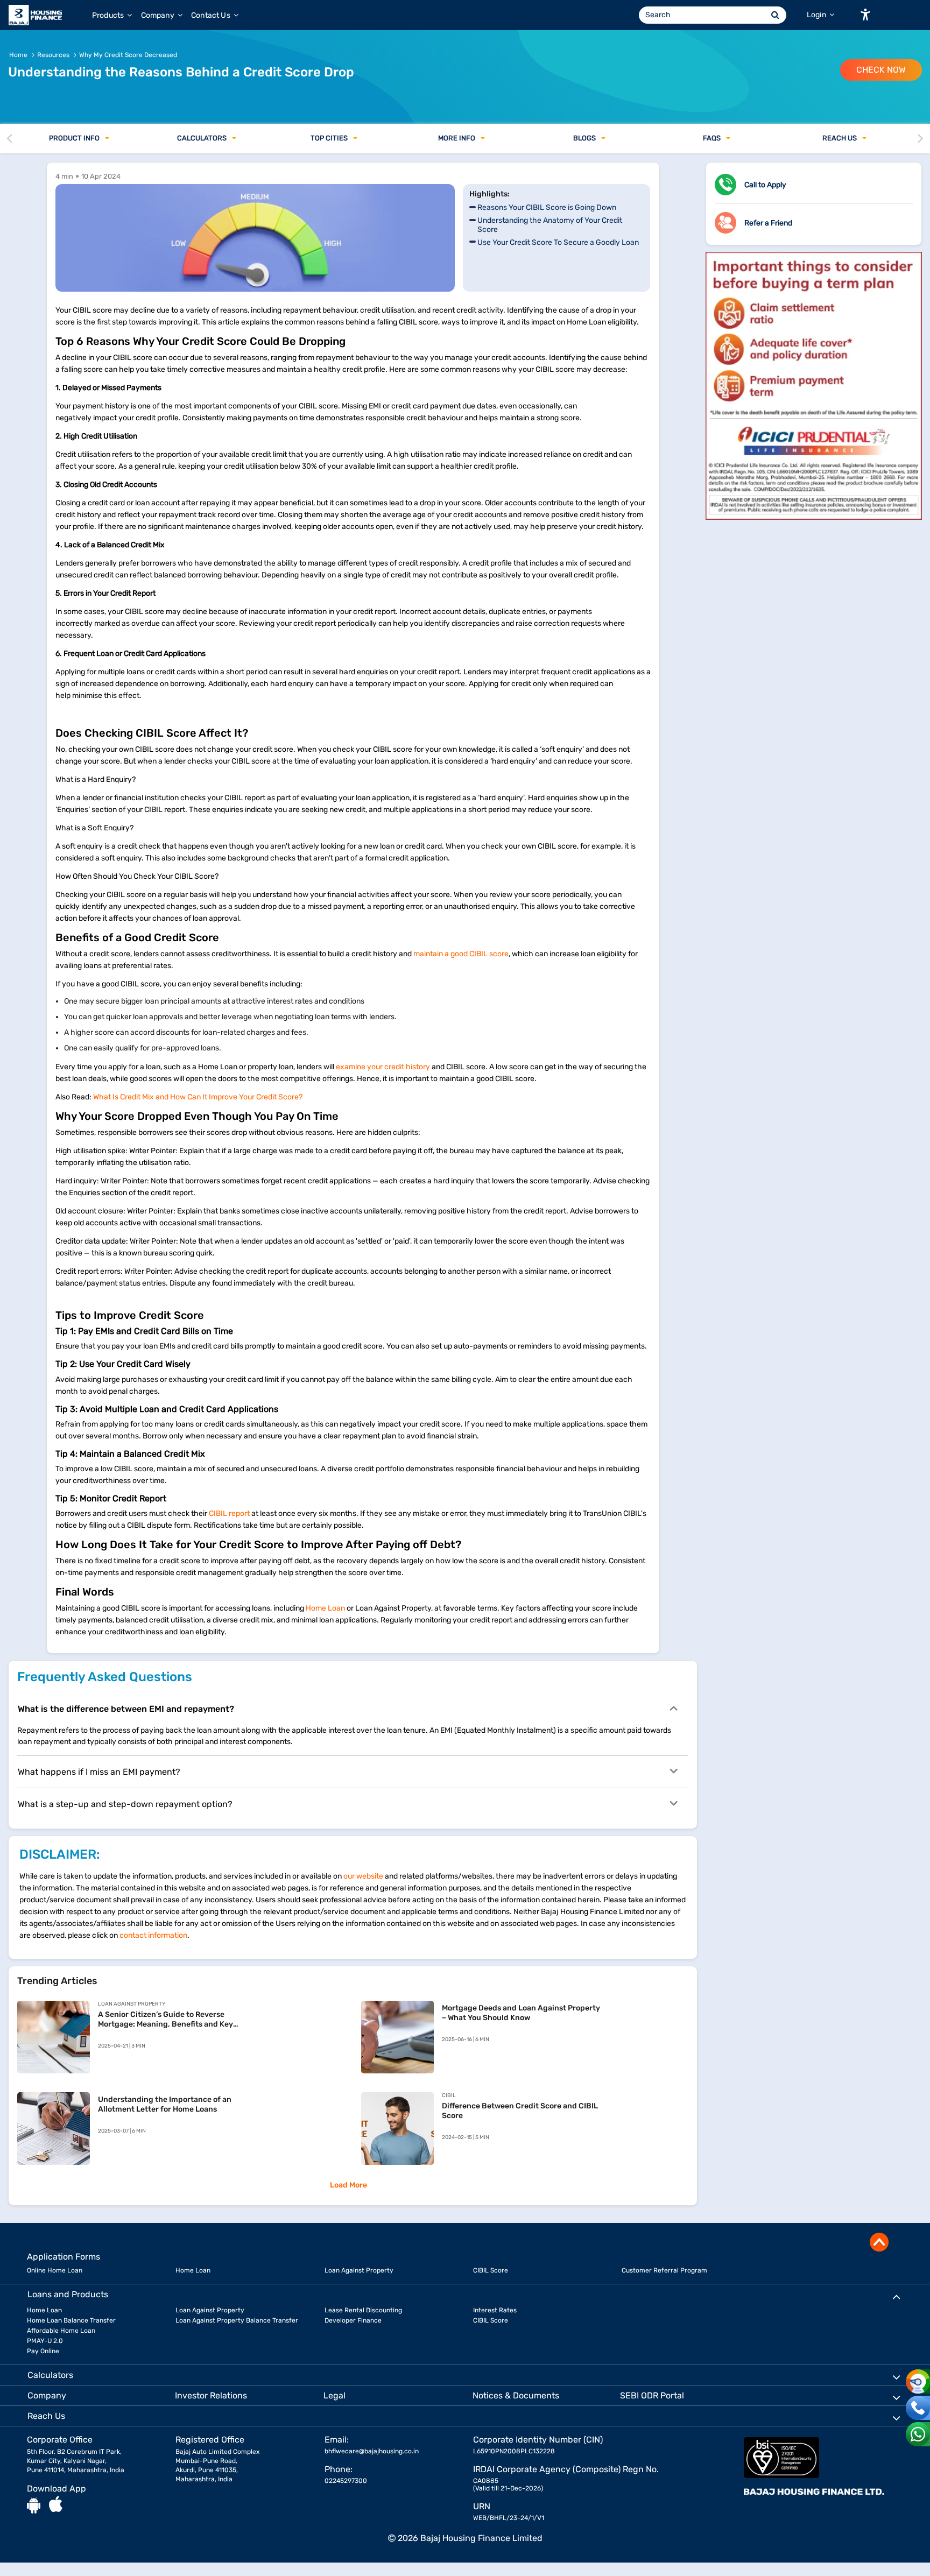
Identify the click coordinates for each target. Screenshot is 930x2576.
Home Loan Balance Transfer (71, 2320)
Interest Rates (495, 2310)
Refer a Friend (768, 223)
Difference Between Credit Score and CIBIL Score (520, 2111)
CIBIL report (229, 1513)
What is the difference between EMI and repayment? (126, 1709)
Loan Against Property (359, 2270)
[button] (865, 15)
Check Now (881, 70)
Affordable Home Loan (61, 2331)
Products (109, 15)
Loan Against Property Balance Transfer (237, 2320)
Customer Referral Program (664, 2270)
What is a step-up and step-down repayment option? (125, 1804)
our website (363, 1876)
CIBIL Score (491, 2270)
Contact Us (212, 15)
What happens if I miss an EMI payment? (99, 1772)
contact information (153, 1935)
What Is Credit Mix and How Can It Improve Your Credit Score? (198, 1097)
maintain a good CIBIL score (461, 954)
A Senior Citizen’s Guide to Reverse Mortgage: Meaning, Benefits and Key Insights (165, 2020)
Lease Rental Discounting (363, 2310)
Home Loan (325, 1608)
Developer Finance (353, 2320)
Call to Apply (765, 185)
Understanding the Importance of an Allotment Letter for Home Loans (165, 2104)
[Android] (34, 2505)
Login (817, 15)
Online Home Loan (55, 2270)
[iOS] (56, 2505)
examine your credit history (383, 1067)
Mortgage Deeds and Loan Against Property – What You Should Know (521, 2013)
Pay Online (43, 2351)
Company (158, 15)
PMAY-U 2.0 (45, 2341)
